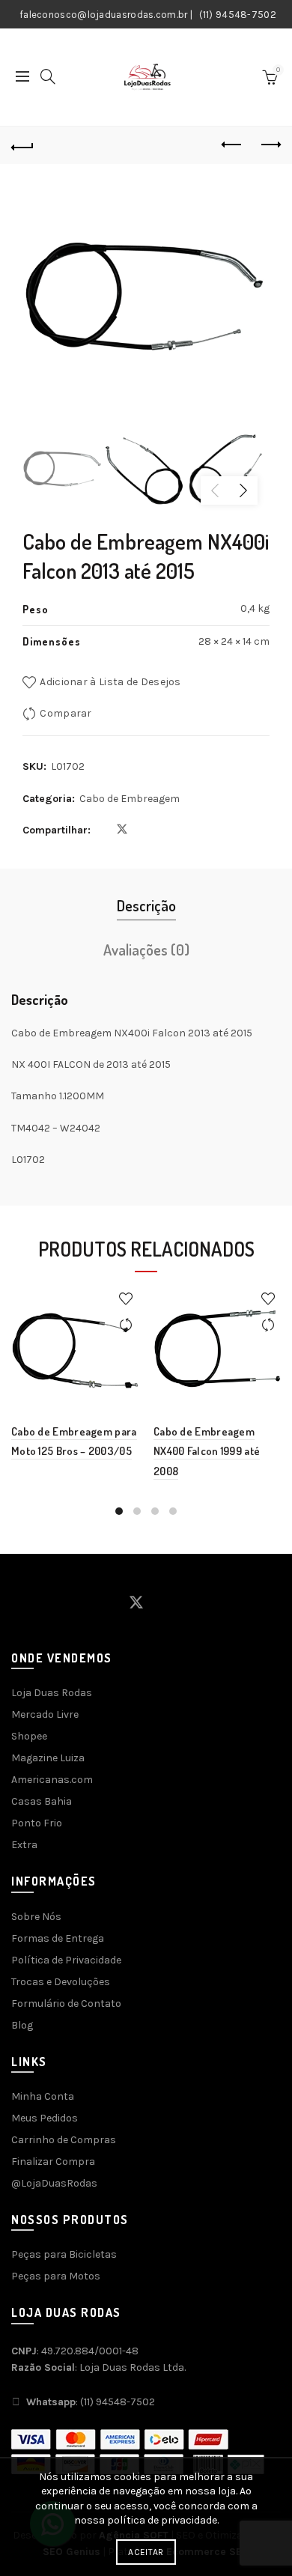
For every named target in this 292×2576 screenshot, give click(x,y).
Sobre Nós (36, 1917)
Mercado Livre (45, 1714)
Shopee (29, 1736)
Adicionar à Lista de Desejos (110, 682)
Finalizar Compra (53, 2162)
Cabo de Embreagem (130, 799)
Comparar (66, 713)
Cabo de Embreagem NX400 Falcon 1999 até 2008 (207, 1451)
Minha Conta (43, 2096)
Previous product (232, 145)
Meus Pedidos (45, 2118)
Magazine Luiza (48, 1758)
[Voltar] (22, 145)
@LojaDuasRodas (54, 2183)
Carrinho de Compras (64, 2140)
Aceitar (146, 2552)
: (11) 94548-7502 (91, 2402)
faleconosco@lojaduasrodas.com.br (104, 15)
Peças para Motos (56, 2276)
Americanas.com (52, 1780)
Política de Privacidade (66, 1960)
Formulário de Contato (66, 2004)
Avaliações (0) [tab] (146, 950)
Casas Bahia (42, 1801)
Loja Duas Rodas (52, 1693)
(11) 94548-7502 (238, 15)
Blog (22, 2025)
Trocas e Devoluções (61, 1982)
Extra (24, 1845)
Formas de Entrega (58, 1938)
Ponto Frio (37, 1823)
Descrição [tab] (146, 905)
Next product (270, 145)
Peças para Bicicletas (64, 2254)
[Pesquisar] (48, 76)
